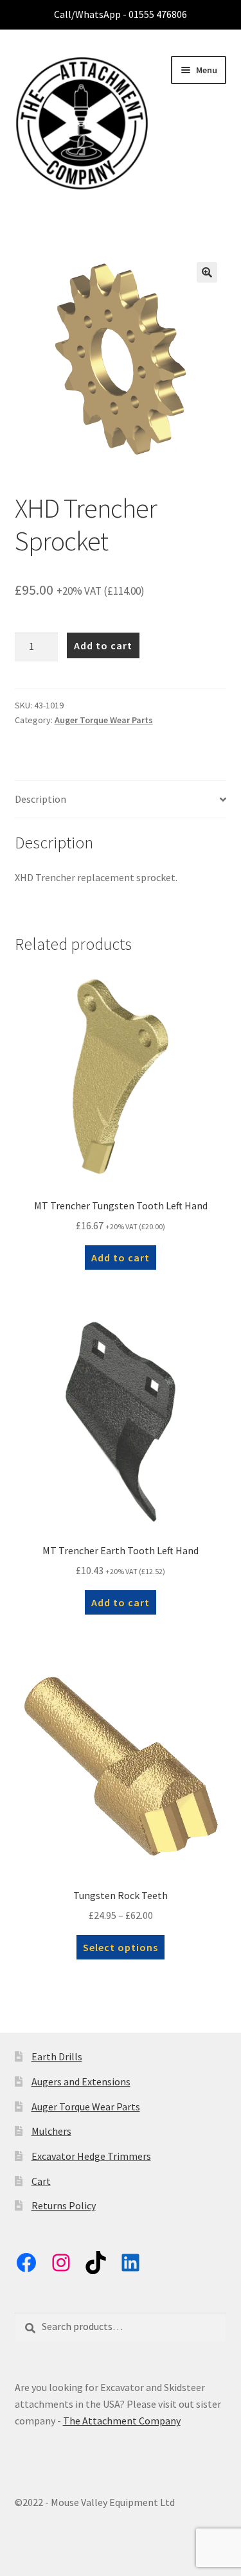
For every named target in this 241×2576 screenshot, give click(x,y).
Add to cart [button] (121, 1257)
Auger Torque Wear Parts (104, 720)
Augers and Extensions (81, 2081)
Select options (121, 1947)
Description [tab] (40, 799)
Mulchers (51, 2131)
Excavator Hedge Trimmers (91, 2156)
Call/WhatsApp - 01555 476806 (121, 14)
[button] (207, 272)
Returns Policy (64, 2205)
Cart (41, 2181)
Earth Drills (57, 2056)
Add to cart (103, 645)
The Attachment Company (122, 2421)
